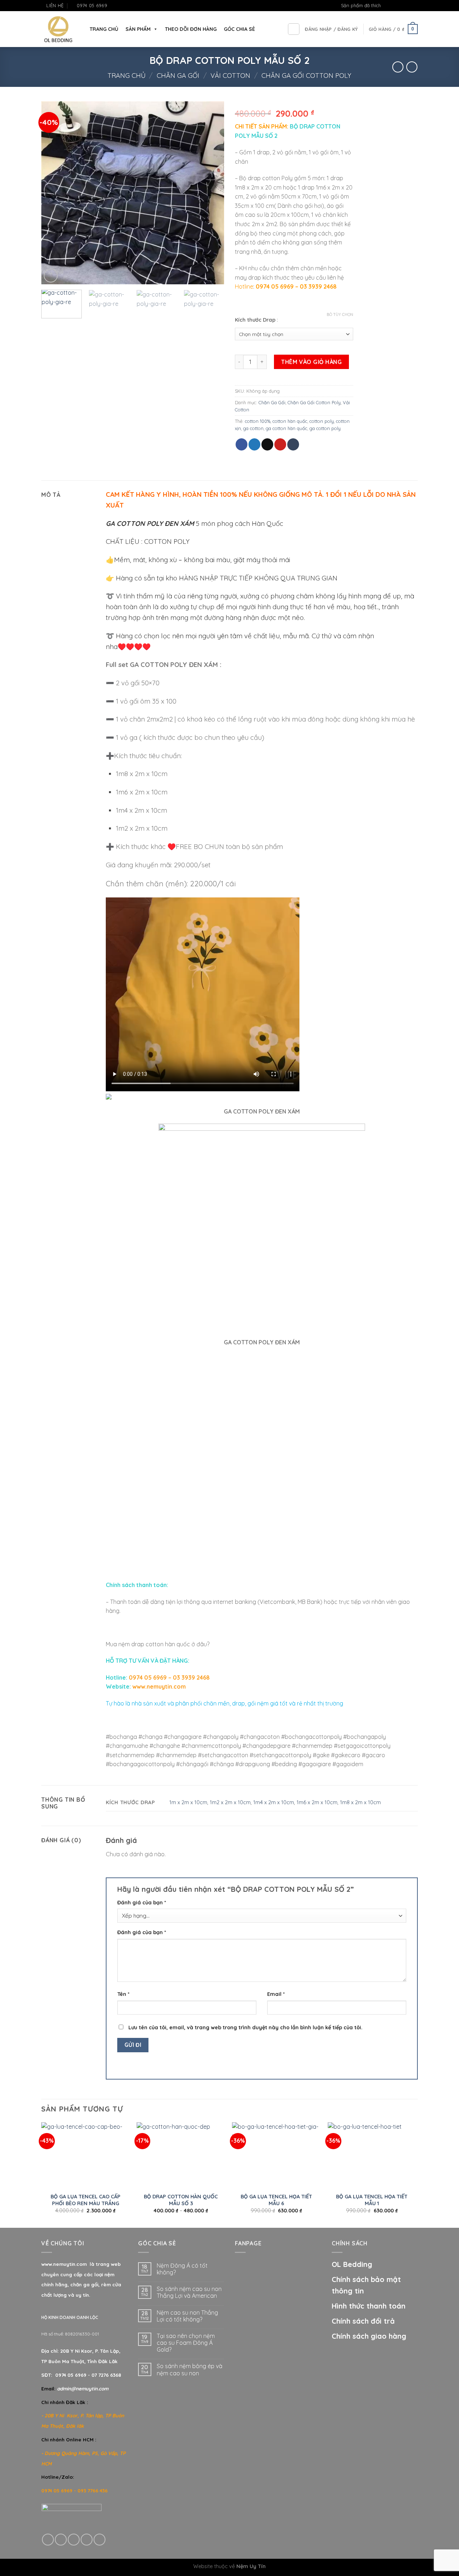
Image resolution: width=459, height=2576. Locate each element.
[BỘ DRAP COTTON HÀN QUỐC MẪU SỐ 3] (181, 2155)
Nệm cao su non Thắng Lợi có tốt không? (187, 2316)
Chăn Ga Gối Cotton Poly (306, 76)
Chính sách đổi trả (363, 2321)
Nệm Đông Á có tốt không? (182, 2269)
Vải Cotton (230, 76)
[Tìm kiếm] (294, 29)
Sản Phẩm (138, 29)
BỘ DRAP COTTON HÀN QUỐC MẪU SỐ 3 (181, 2200)
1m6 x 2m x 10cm (317, 1802)
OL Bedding (352, 2264)
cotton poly (322, 421)
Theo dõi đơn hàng (191, 29)
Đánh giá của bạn (142, 1903)
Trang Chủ (104, 29)
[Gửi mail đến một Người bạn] (267, 444)
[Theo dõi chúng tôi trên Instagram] (401, 6)
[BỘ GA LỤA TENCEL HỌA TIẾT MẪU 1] (372, 2155)
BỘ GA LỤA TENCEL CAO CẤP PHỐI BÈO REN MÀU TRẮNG (86, 2200)
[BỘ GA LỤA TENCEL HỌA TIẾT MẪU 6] (276, 2155)
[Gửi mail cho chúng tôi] (407, 6)
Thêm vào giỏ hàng (311, 362)
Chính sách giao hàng (369, 2336)
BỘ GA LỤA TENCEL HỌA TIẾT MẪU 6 (276, 2200)
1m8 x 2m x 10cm (360, 1802)
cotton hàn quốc (290, 421)
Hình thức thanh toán (369, 2306)
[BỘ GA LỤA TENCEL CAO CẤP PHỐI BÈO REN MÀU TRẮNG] (86, 2155)
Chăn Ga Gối (178, 76)
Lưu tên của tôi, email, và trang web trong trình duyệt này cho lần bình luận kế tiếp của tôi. (245, 2027)
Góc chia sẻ (239, 29)
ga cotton (253, 428)
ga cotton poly (325, 428)
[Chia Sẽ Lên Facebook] (242, 444)
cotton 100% (258, 421)
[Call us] (87, 2540)
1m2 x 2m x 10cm (230, 1802)
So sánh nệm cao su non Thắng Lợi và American (189, 2292)
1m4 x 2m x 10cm (274, 1802)
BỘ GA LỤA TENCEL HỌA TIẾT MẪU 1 (372, 2200)
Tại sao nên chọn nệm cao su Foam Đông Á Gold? (186, 2343)
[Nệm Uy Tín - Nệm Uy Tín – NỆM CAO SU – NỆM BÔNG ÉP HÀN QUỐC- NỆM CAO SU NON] (58, 29)
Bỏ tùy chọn (340, 314)
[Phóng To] (51, 276)
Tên (123, 1994)
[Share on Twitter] (254, 444)
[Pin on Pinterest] (280, 444)
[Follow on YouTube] (414, 6)
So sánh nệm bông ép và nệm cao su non (190, 2370)
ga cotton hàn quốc (287, 428)
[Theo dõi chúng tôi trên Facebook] (394, 6)
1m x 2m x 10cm (188, 1802)
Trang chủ (127, 76)
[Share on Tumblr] (293, 444)
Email (276, 1994)
